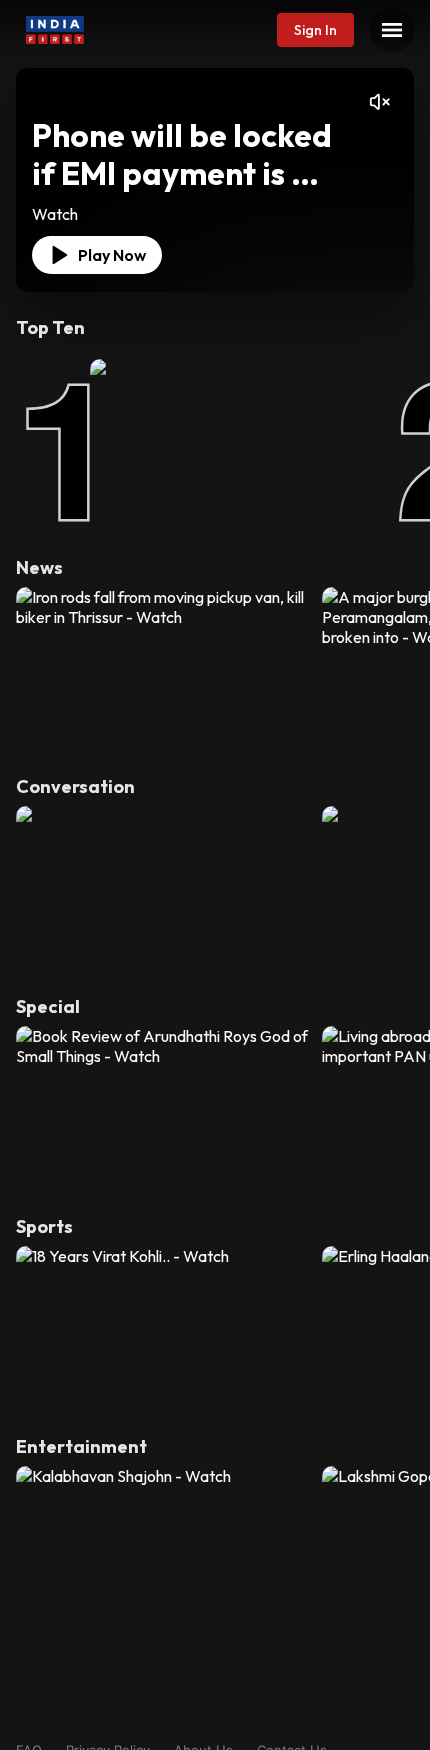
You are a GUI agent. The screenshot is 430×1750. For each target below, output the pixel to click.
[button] (315, 30)
